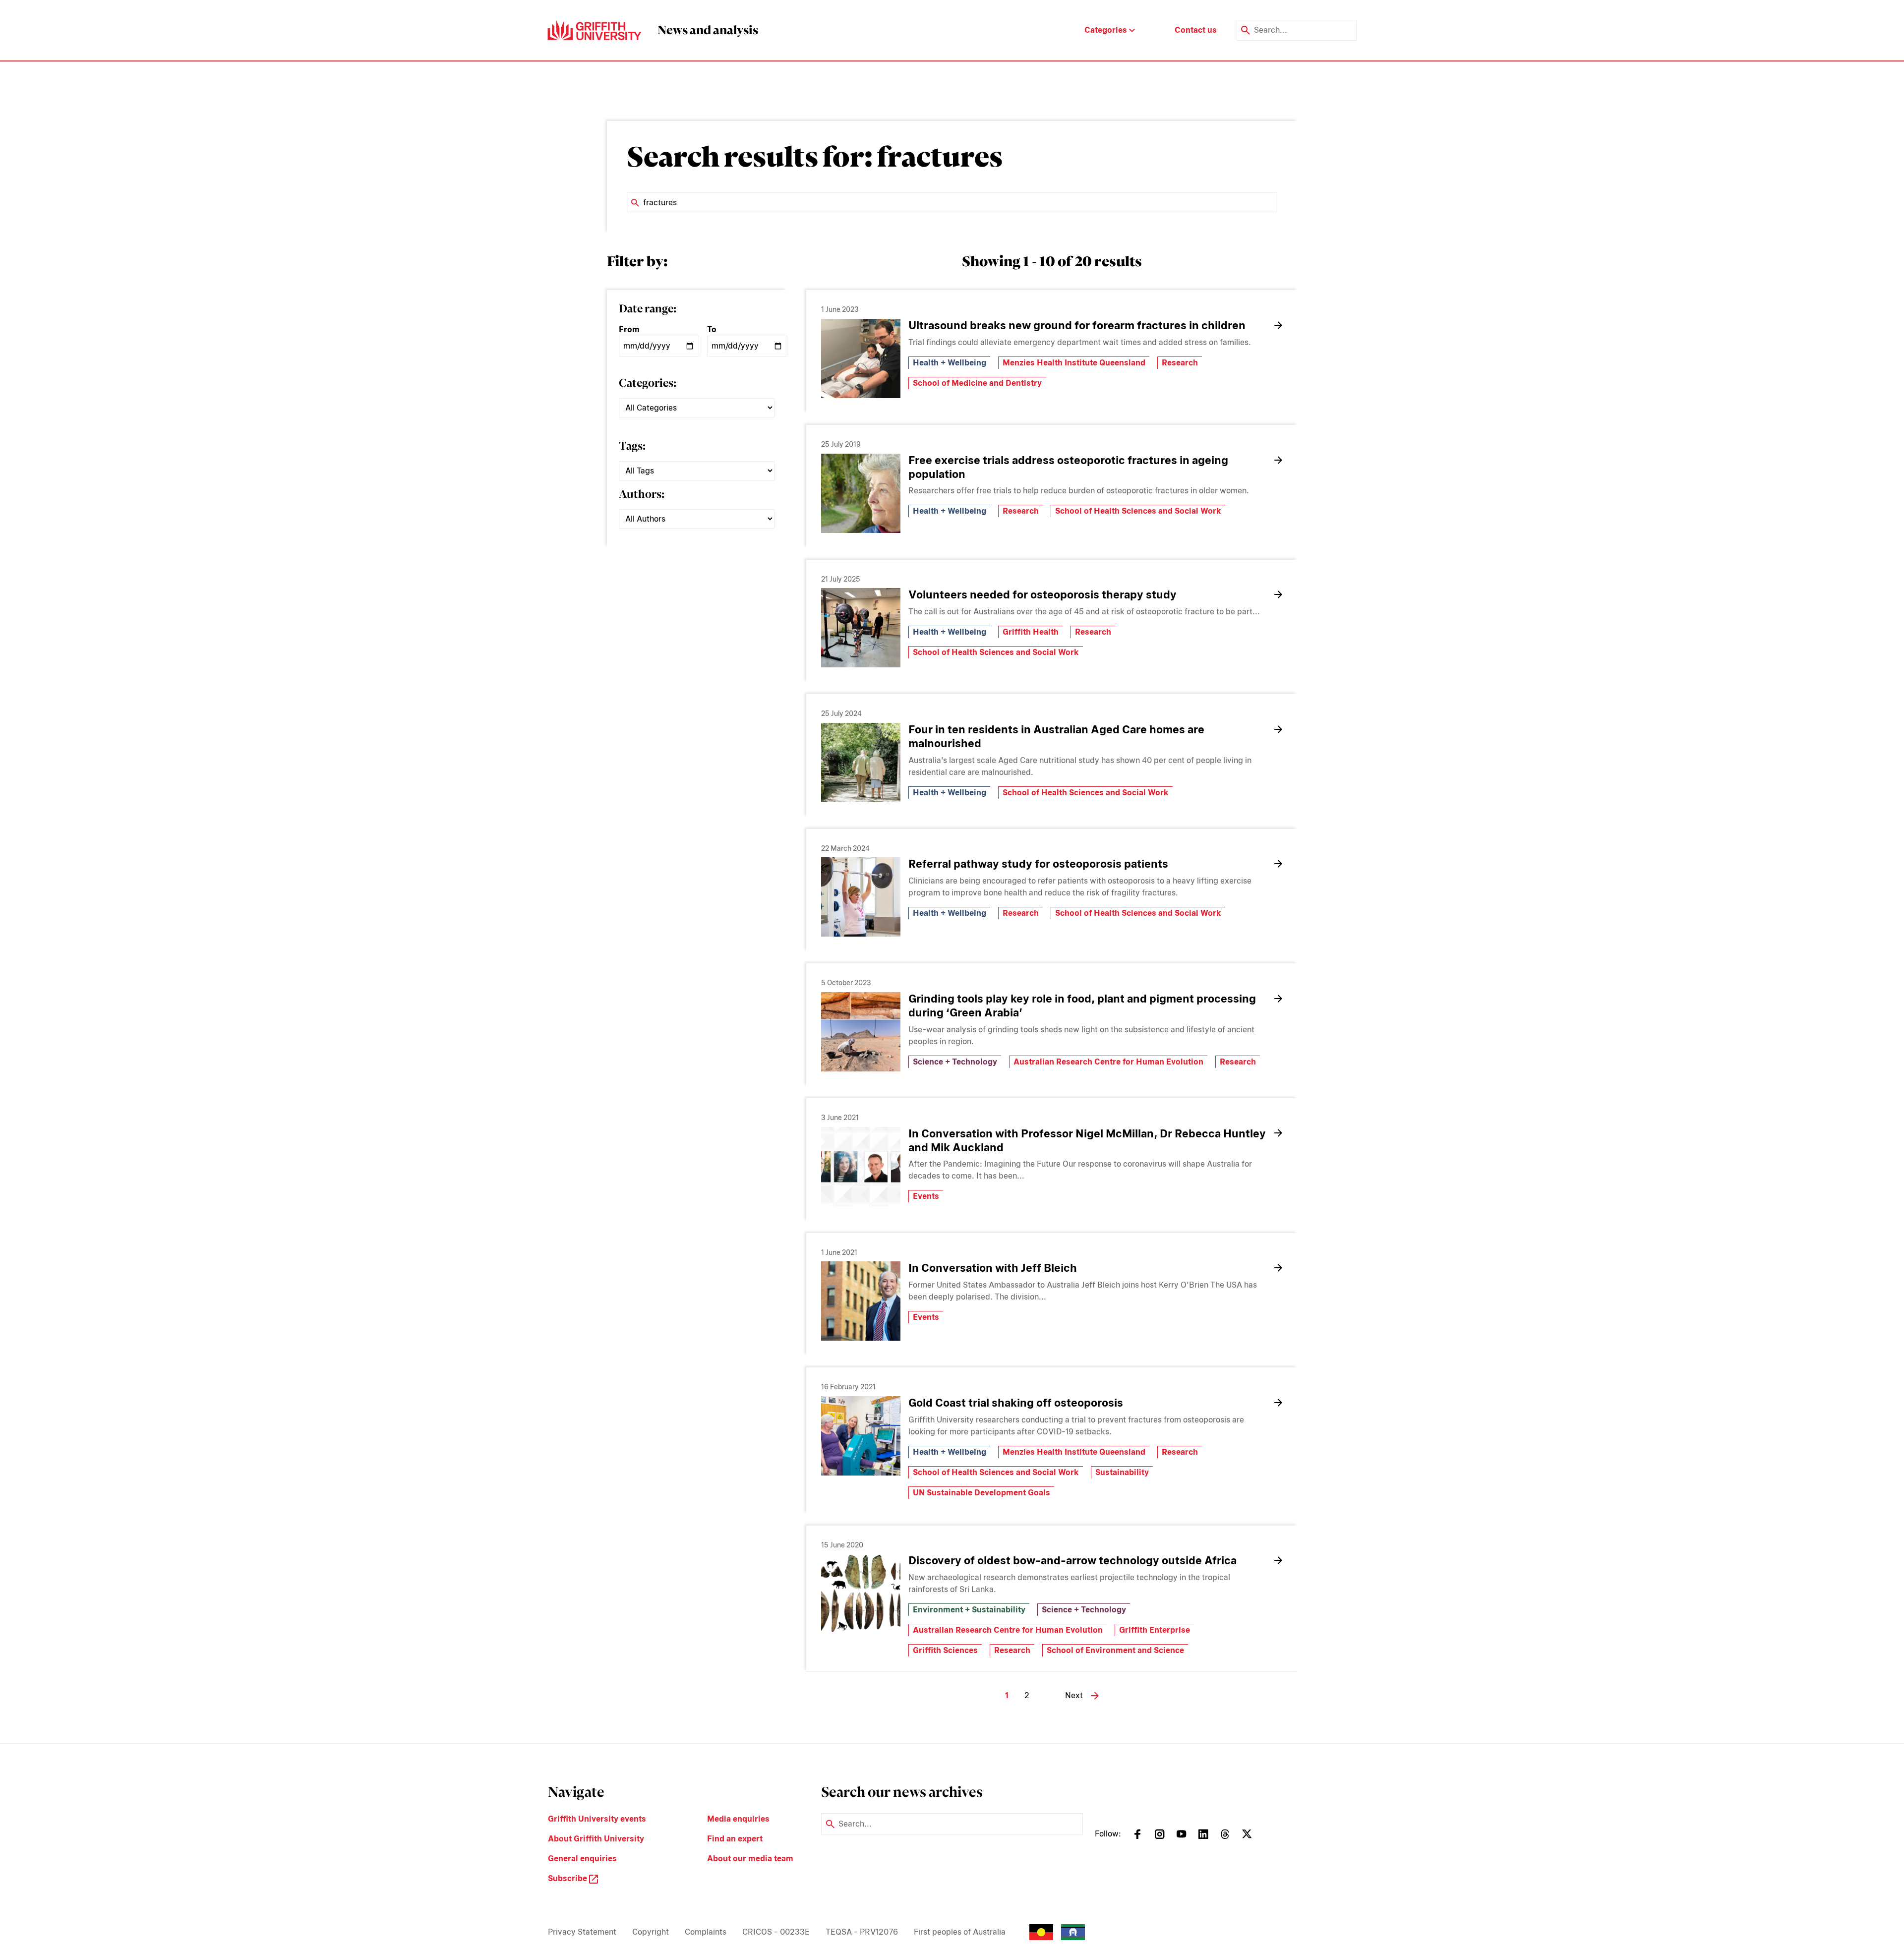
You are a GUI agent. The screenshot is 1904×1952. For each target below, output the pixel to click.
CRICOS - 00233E (776, 1932)
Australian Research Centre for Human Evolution (1108, 1062)
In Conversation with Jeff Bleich (993, 1268)
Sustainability (1122, 1472)
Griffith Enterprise (1155, 1630)
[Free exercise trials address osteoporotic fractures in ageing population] (861, 493)
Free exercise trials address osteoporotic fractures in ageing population (1068, 467)
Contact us (1196, 30)
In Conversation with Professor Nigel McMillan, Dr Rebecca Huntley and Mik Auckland (1087, 1140)
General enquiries (582, 1859)
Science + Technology (955, 1062)
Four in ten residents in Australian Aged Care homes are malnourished (1056, 736)
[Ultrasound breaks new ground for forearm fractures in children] (861, 358)
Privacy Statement (582, 1932)
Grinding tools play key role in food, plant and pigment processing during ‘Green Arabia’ (1082, 1006)
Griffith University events (597, 1819)
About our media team (750, 1859)
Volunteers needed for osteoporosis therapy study (1042, 594)
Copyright (651, 1932)
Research (1180, 363)
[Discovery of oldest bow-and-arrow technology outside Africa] (861, 1594)
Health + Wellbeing (950, 363)
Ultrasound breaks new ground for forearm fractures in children (1077, 325)
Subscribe (568, 1878)
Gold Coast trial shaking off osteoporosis (1016, 1403)
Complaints (706, 1932)
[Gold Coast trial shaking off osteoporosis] (861, 1436)
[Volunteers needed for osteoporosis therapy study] (861, 628)
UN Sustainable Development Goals (982, 1493)
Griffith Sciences (945, 1650)
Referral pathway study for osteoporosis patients (1038, 864)
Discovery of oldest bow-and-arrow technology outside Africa (1072, 1560)
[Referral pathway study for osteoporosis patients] (861, 897)
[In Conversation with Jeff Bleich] (861, 1301)
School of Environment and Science (1115, 1650)
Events (926, 1196)
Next (1074, 1695)
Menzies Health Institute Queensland (1074, 363)
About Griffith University (596, 1839)
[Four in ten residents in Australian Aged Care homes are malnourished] (861, 763)
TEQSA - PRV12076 (862, 1932)
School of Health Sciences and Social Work (1138, 511)
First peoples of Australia (960, 1932)
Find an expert (735, 1839)
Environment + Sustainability (969, 1610)
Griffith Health (1031, 632)
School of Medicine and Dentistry (977, 383)
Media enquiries (738, 1819)
